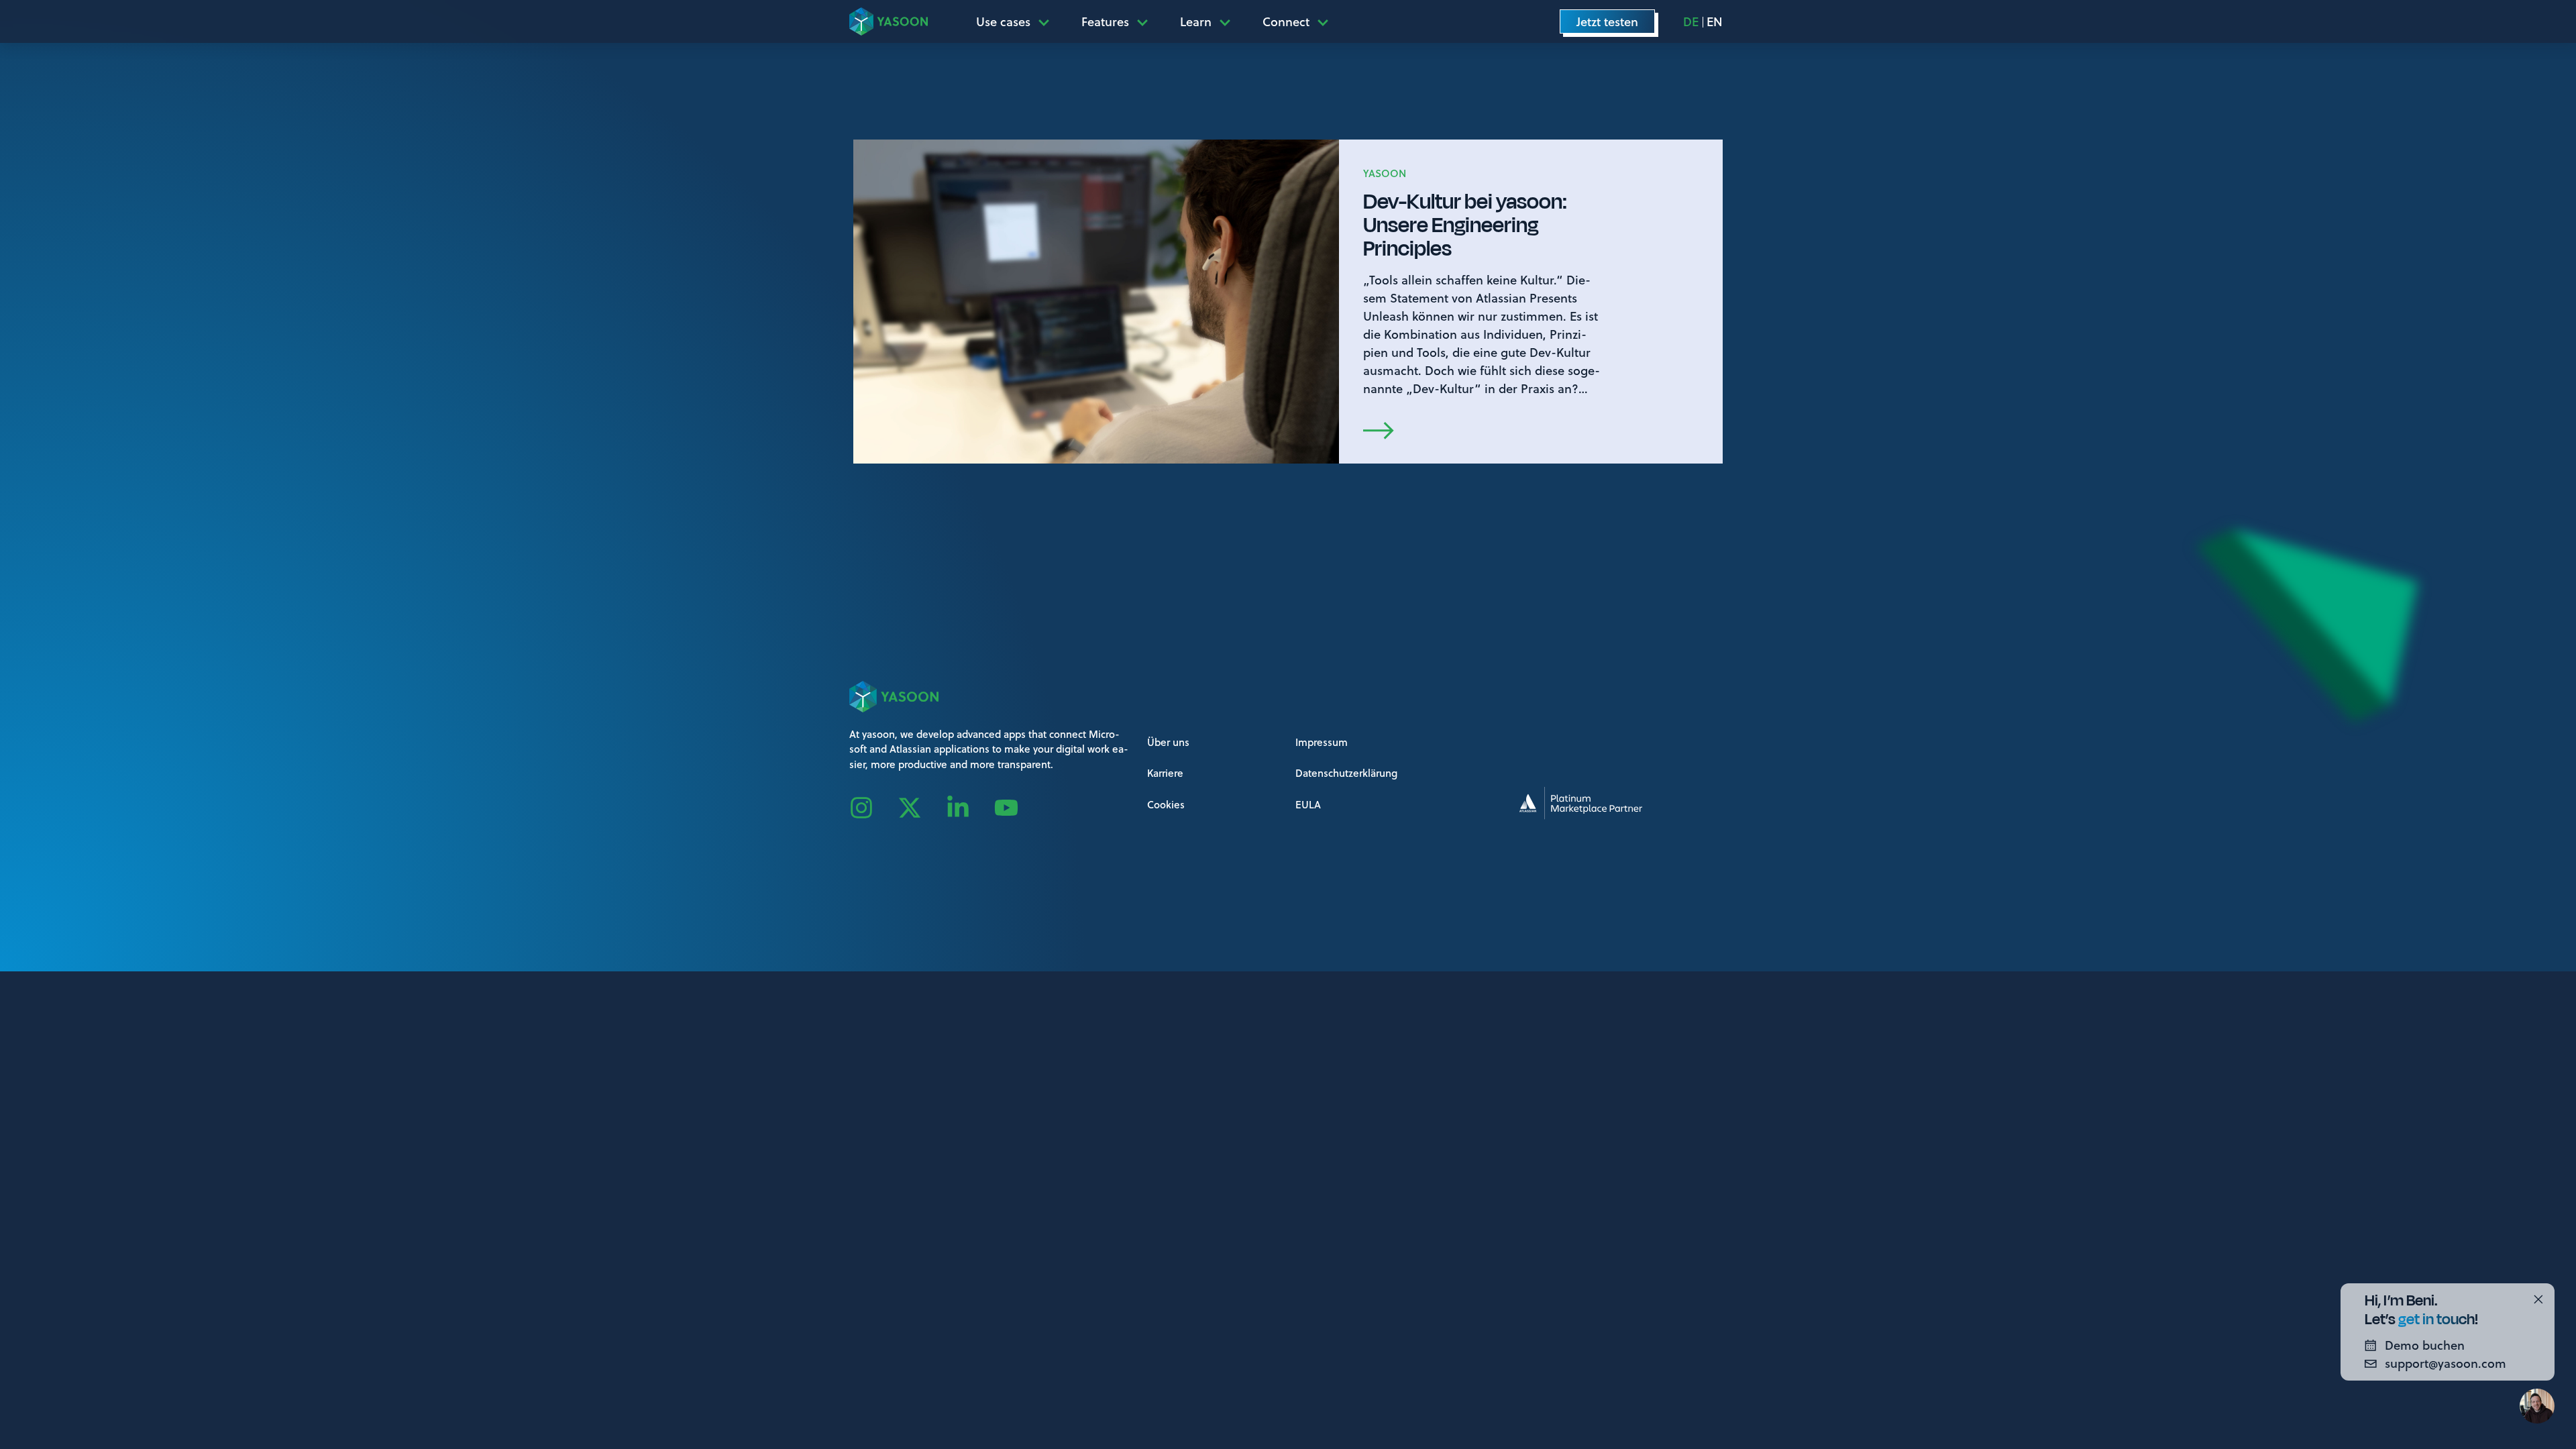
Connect (1286, 21)
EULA (1308, 804)
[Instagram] (873, 808)
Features (1105, 21)
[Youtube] (1018, 808)
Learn (1196, 21)
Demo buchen (2425, 1345)
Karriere (1165, 773)
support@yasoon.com (2446, 1363)
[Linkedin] (970, 808)
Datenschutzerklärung (1346, 773)
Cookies (1166, 804)
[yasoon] (889, 21)
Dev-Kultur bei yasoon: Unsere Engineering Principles (1465, 225)
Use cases (1003, 21)
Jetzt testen (1607, 21)
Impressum (1322, 742)
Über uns (1168, 742)
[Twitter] (922, 808)
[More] (1048, 21)
